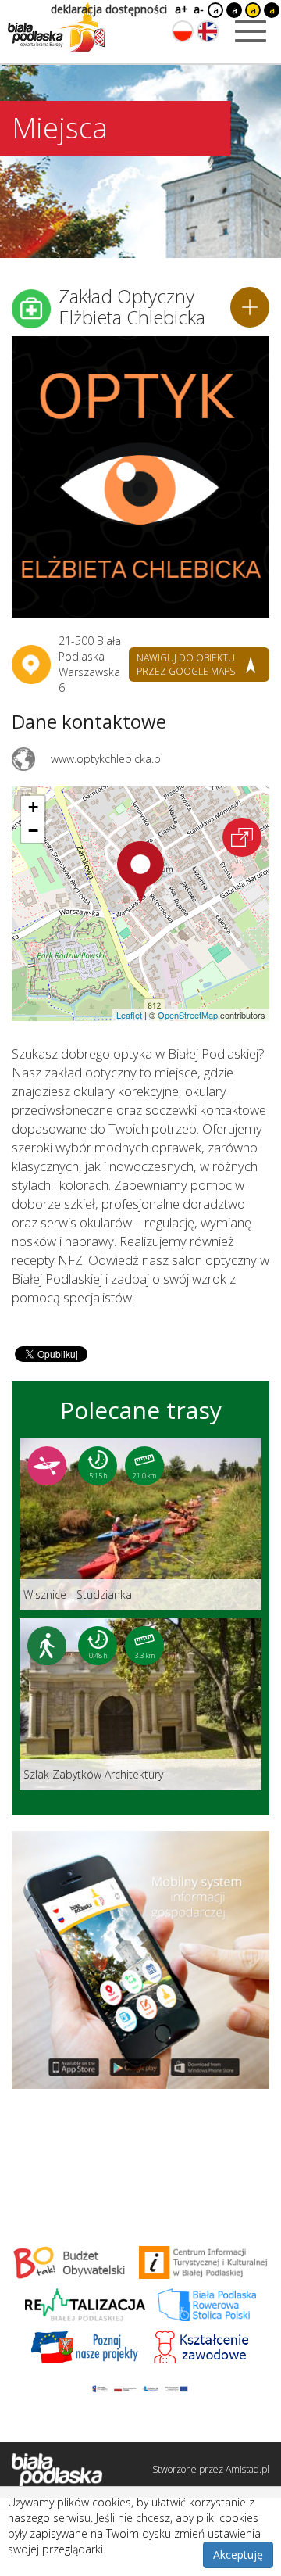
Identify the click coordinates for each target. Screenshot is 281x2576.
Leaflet (129, 1015)
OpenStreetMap (188, 1015)
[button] (140, 872)
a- (199, 9)
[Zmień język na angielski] (208, 31)
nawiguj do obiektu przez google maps (186, 665)
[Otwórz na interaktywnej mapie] (242, 837)
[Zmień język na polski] (183, 31)
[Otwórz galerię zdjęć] (140, 477)
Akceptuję (238, 2555)
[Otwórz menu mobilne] (251, 31)
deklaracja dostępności (109, 9)
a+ (180, 9)
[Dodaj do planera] (250, 307)
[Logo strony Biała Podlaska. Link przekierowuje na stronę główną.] (56, 27)
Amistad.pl (247, 2469)
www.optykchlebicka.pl (107, 759)
